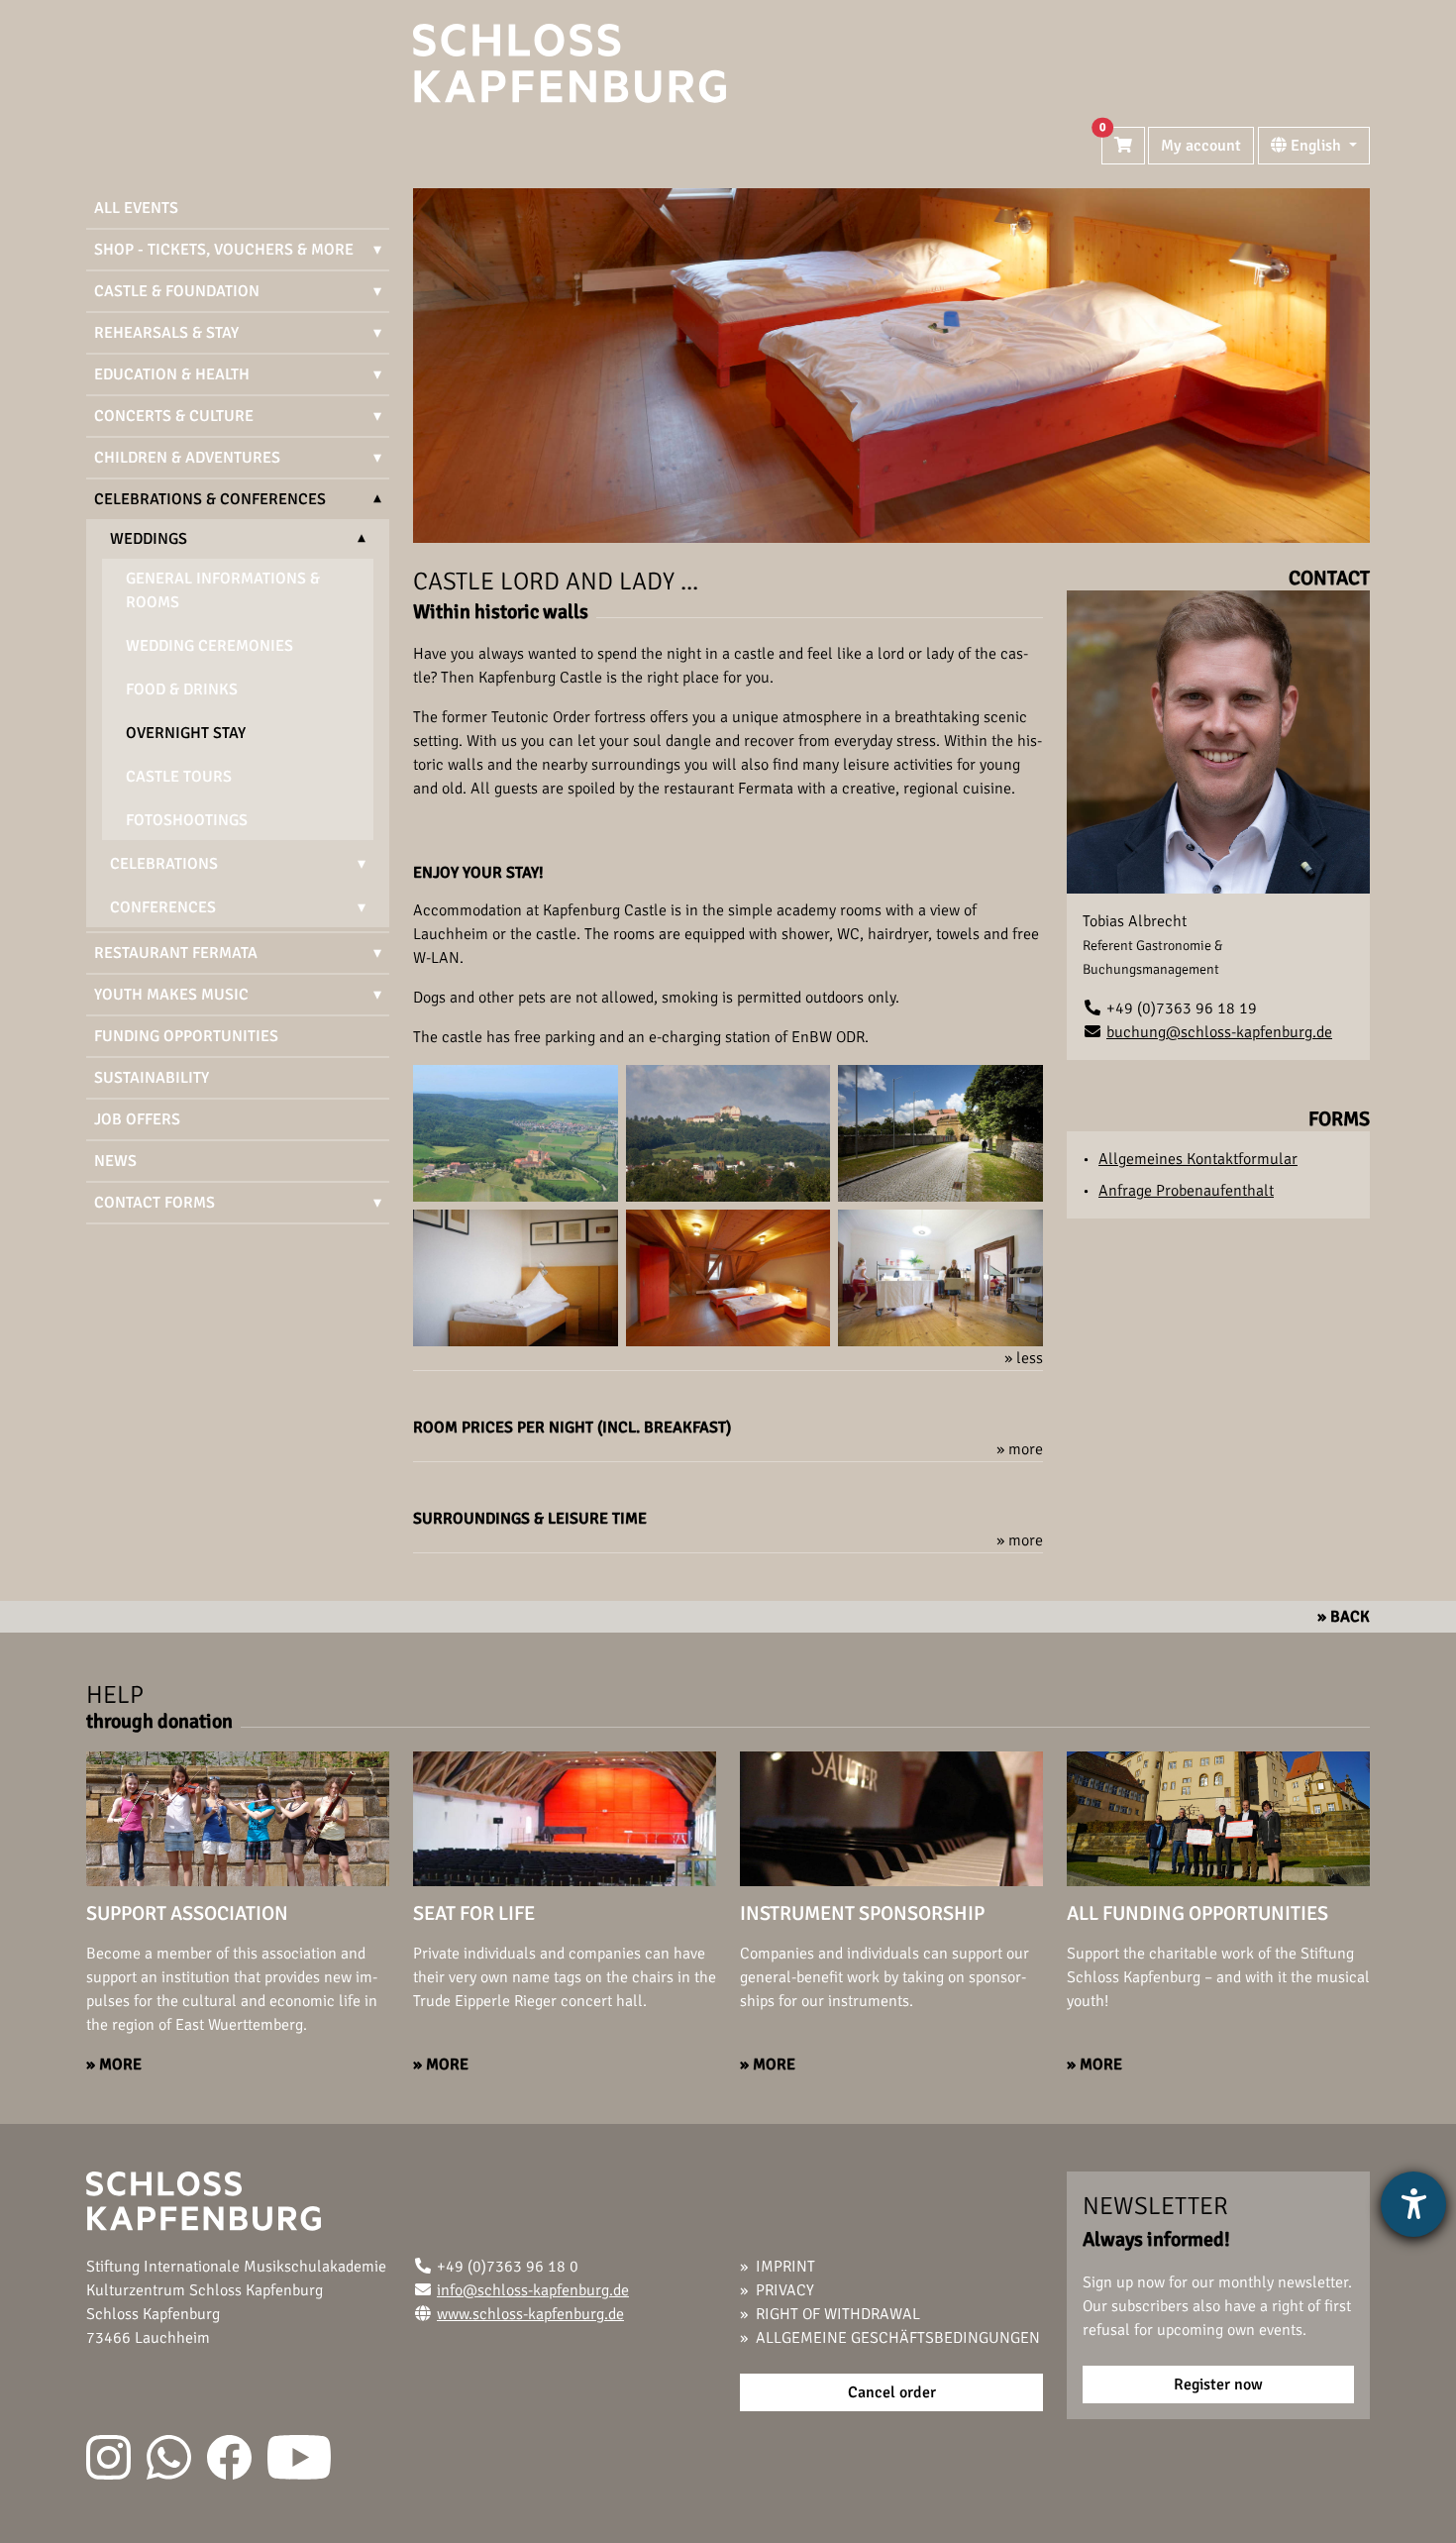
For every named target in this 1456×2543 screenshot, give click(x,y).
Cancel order (892, 2392)
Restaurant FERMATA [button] (176, 953)
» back (1344, 1617)
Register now (1218, 2384)
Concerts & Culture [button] (174, 416)
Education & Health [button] (172, 374)
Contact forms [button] (155, 1203)
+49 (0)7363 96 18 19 (1182, 1008)
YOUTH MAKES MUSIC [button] (171, 995)
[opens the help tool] (1413, 2204)
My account (1201, 146)
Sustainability (152, 1078)
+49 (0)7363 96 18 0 (508, 2267)
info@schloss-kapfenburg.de (533, 2290)
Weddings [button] (149, 539)
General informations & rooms (223, 590)
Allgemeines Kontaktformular (1198, 1159)
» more (114, 2065)
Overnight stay (186, 733)
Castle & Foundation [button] (177, 291)
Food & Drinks (182, 689)
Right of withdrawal (838, 2314)
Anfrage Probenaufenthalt (1186, 1191)
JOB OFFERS (137, 1119)
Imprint (785, 2267)
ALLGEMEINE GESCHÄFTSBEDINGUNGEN (898, 2338)
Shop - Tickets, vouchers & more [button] (224, 250)
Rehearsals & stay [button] (166, 333)
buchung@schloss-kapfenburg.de (1219, 1032)
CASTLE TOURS (179, 777)
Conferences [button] (163, 907)
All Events (136, 208)
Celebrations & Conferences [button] (210, 499)
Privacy (785, 2290)
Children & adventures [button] (187, 458)
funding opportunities (186, 1036)
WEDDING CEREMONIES (209, 646)
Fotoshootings (187, 820)
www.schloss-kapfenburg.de (530, 2314)
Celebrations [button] (164, 864)
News (115, 1161)
